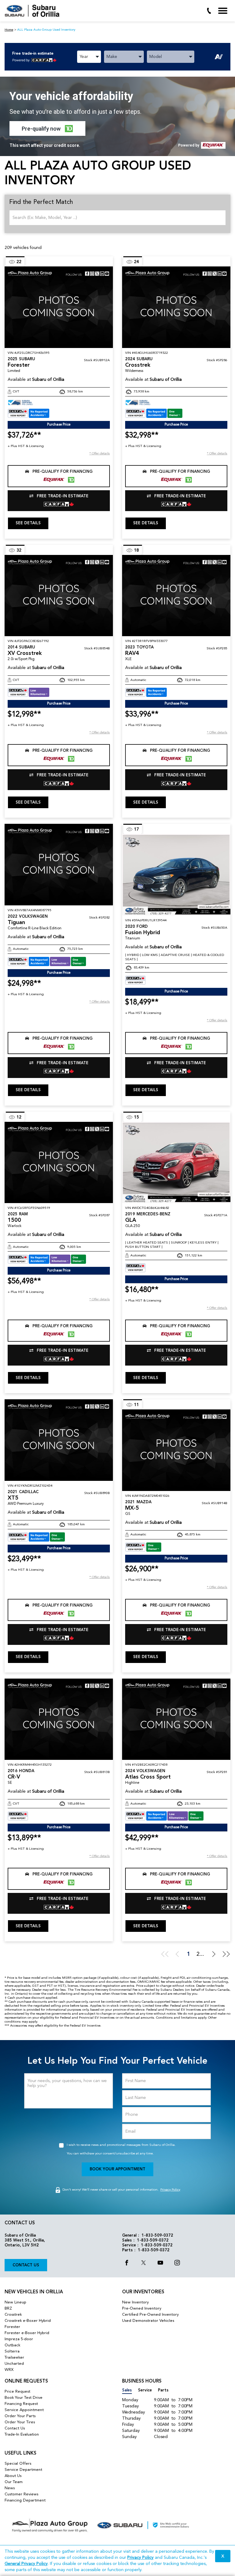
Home (9, 30)
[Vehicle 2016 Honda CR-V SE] (59, 1719)
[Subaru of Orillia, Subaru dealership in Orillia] (34, 11)
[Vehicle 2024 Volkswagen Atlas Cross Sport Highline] (176, 1719)
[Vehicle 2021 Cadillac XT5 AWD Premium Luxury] (59, 1440)
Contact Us (26, 2265)
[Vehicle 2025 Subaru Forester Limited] (59, 307)
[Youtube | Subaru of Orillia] (160, 2264)
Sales (127, 2390)
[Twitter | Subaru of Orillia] (144, 2264)
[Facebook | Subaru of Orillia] (127, 2264)
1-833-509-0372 (157, 2236)
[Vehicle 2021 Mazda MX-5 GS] (176, 1450)
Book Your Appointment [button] (117, 2169)
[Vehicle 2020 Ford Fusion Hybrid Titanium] (176, 875)
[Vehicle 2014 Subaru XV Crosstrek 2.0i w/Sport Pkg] (59, 596)
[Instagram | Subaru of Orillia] (177, 2264)
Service (145, 2390)
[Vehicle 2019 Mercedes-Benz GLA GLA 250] (176, 1163)
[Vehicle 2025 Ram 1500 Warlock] (59, 1163)
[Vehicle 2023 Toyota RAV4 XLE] (176, 596)
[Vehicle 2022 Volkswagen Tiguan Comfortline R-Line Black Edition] (59, 865)
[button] (47, 128)
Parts (163, 2390)
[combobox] (89, 57)
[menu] (223, 11)
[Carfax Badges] (28, 413)
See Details (28, 523)
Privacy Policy (170, 2190)
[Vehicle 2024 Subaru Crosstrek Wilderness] (176, 307)
